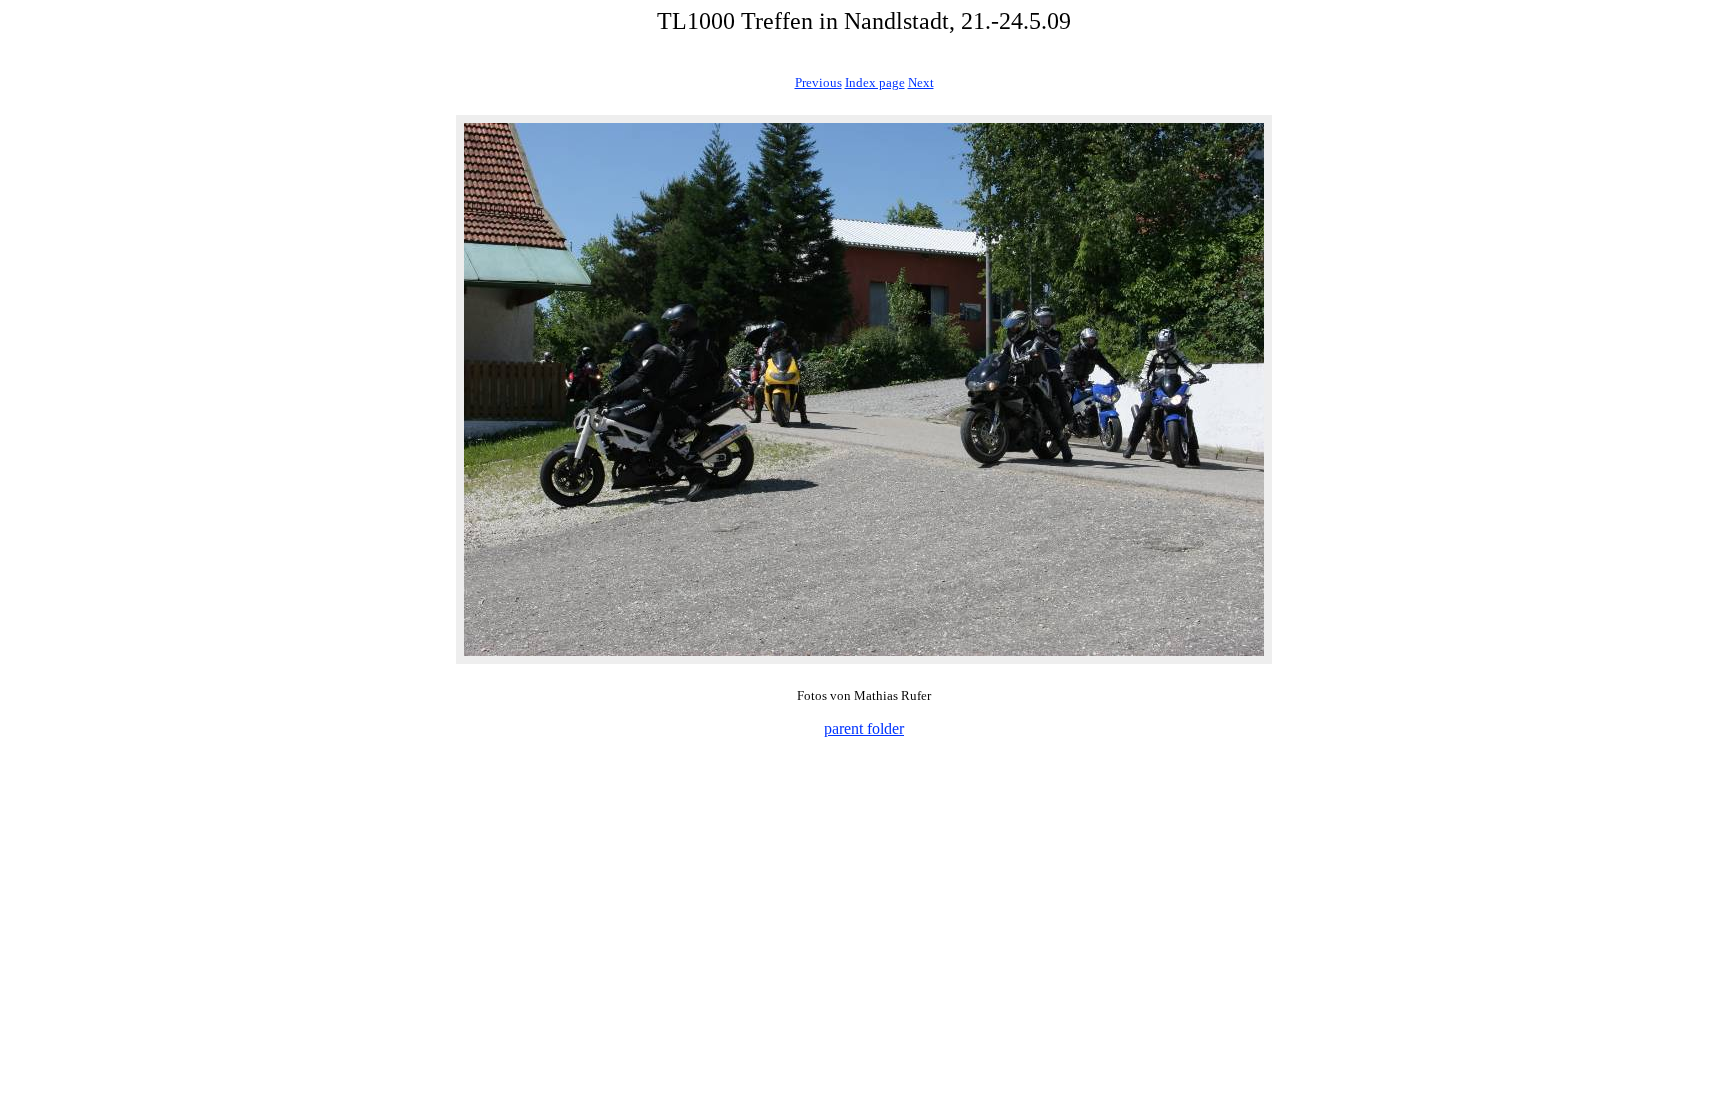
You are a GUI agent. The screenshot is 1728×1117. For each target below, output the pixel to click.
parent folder (864, 728)
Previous (818, 82)
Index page (875, 82)
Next (921, 82)
